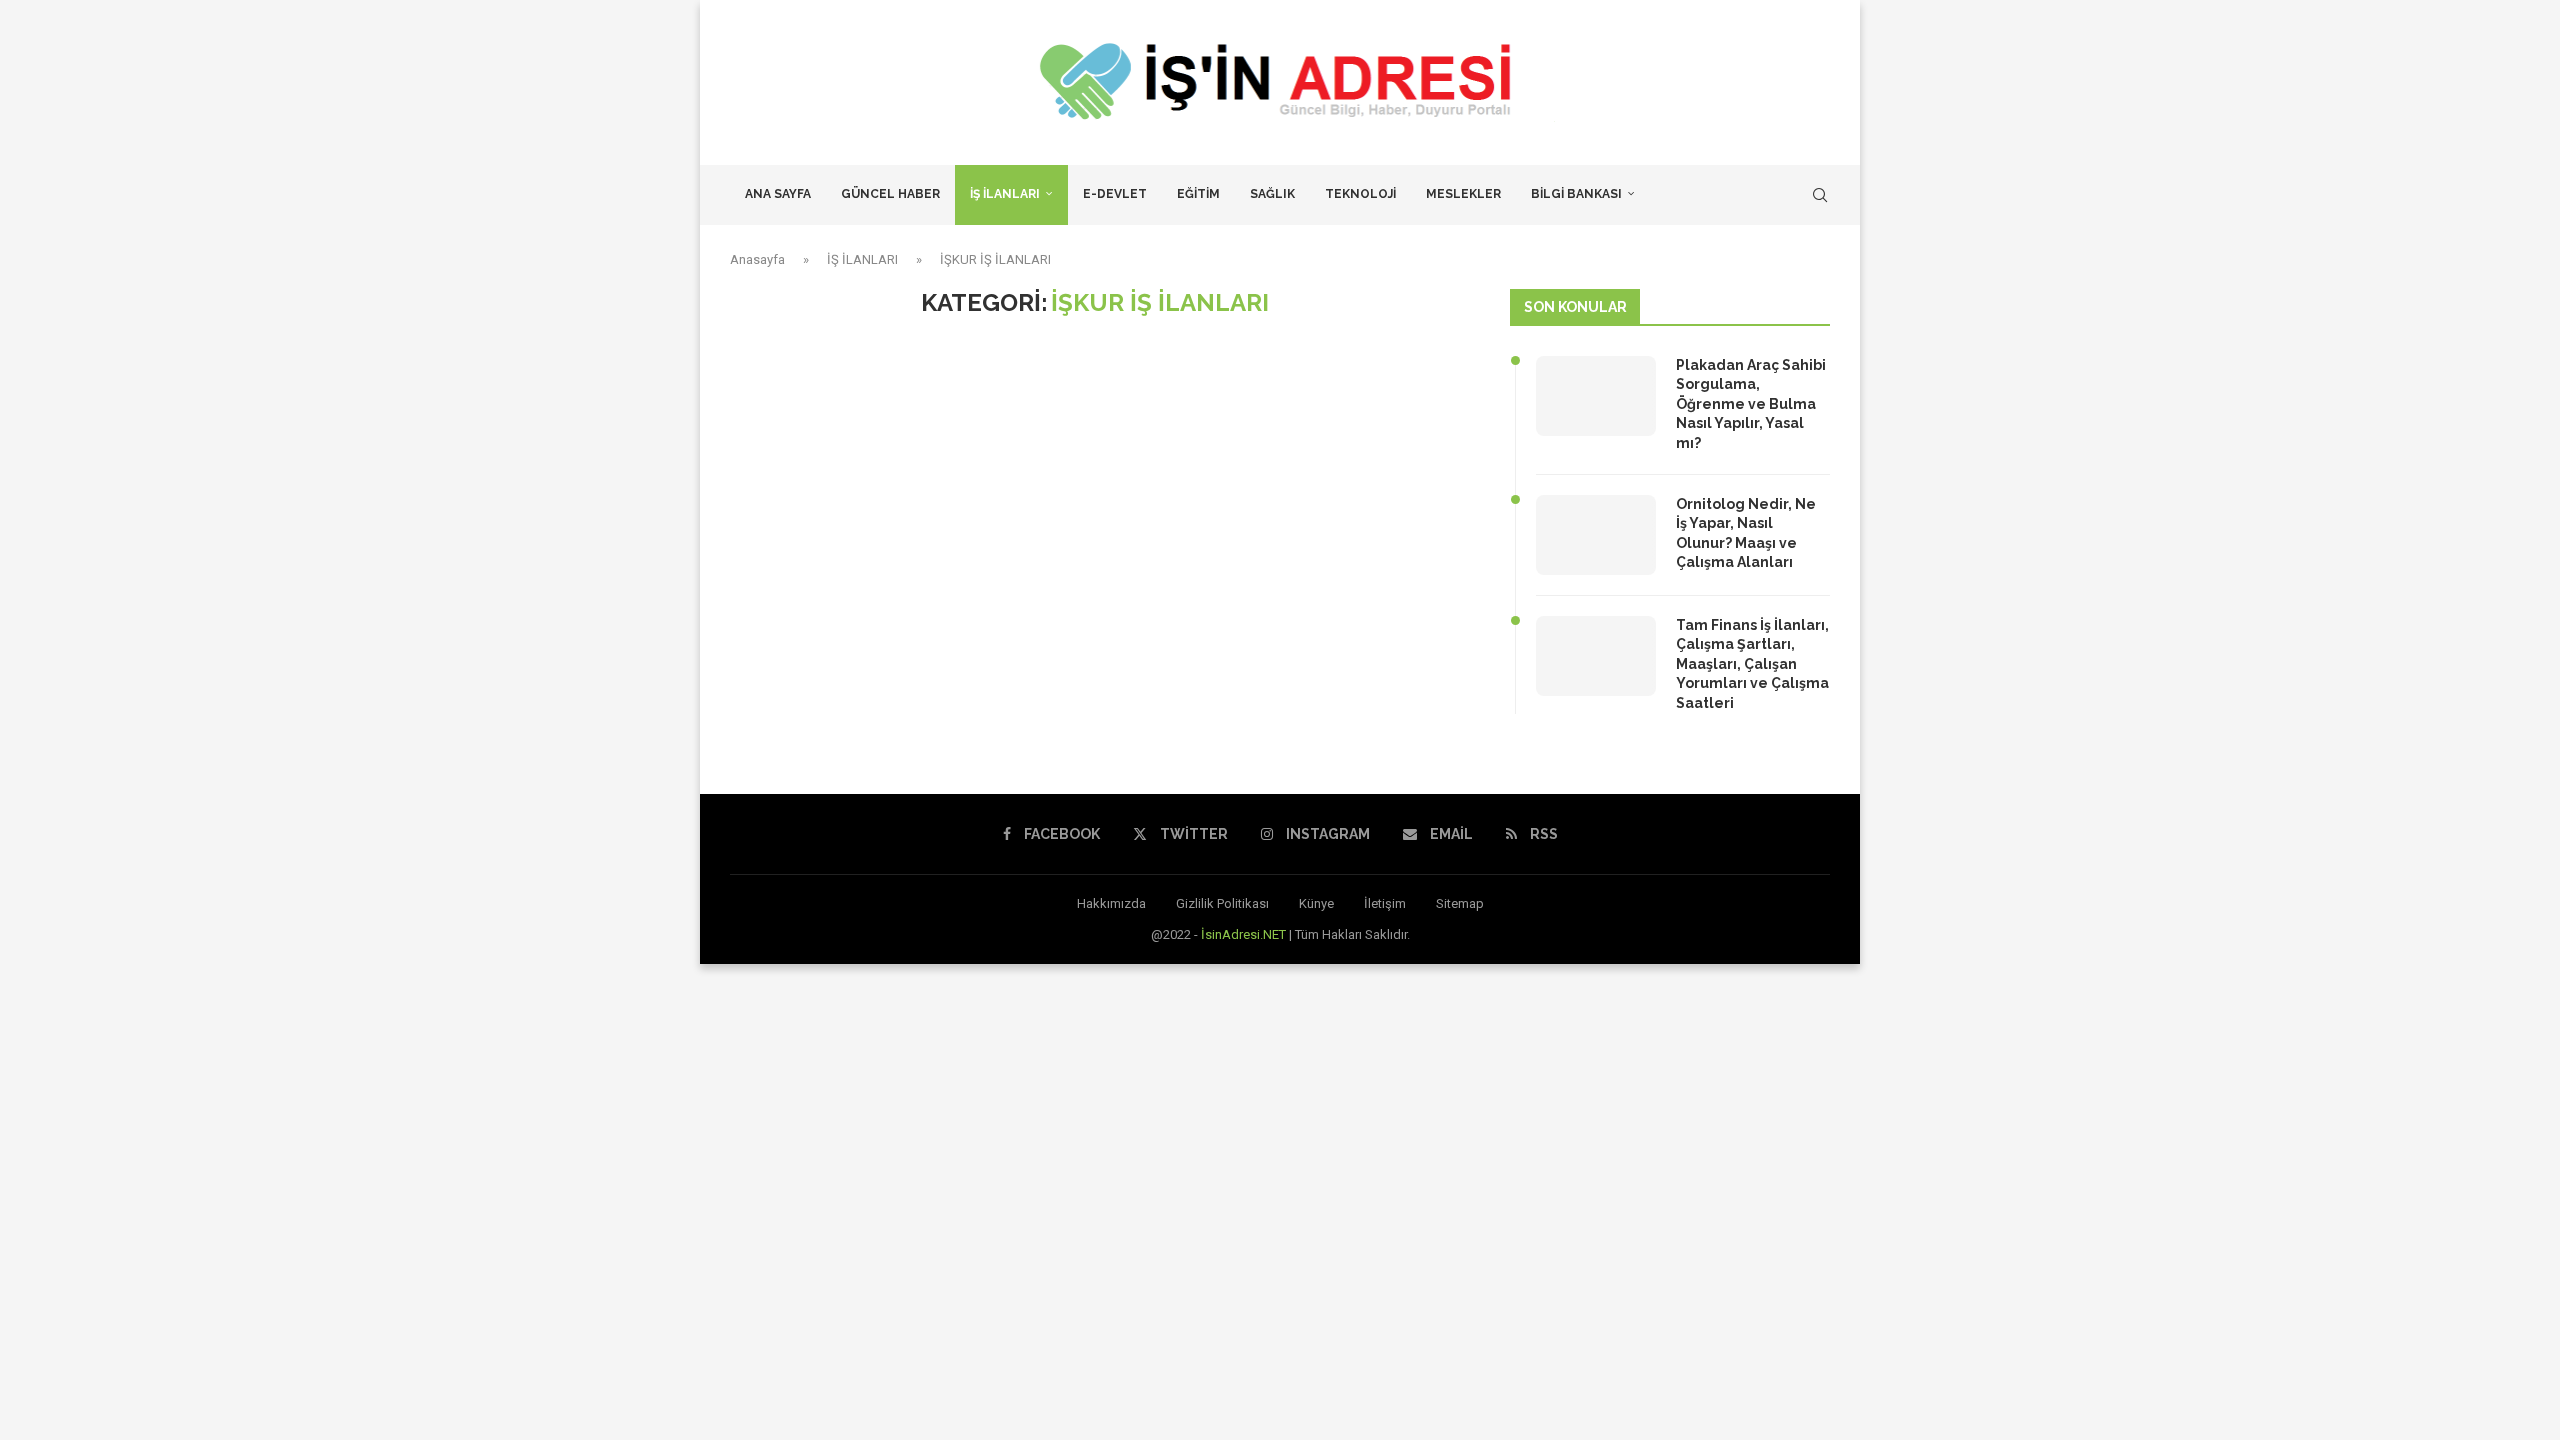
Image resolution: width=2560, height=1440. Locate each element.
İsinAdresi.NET (1243, 934)
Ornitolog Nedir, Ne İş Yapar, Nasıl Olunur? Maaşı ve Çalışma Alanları (1746, 533)
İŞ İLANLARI (1005, 194)
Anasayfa (757, 259)
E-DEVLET (1115, 194)
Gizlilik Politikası (1222, 903)
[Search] (1820, 195)
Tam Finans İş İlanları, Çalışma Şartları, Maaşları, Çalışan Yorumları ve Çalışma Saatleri (1752, 664)
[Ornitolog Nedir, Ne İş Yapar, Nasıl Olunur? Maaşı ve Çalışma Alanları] (1596, 535)
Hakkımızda (1111, 903)
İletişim (1385, 903)
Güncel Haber (890, 194)
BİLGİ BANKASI (1576, 194)
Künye (1316, 903)
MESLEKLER (1463, 194)
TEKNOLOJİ (1360, 194)
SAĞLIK (1272, 194)
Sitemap (1460, 903)
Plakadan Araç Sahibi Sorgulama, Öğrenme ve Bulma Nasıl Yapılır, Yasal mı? (1751, 404)
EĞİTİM (1198, 194)
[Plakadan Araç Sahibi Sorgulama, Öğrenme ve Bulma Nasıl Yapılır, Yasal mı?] (1596, 396)
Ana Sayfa (778, 194)
